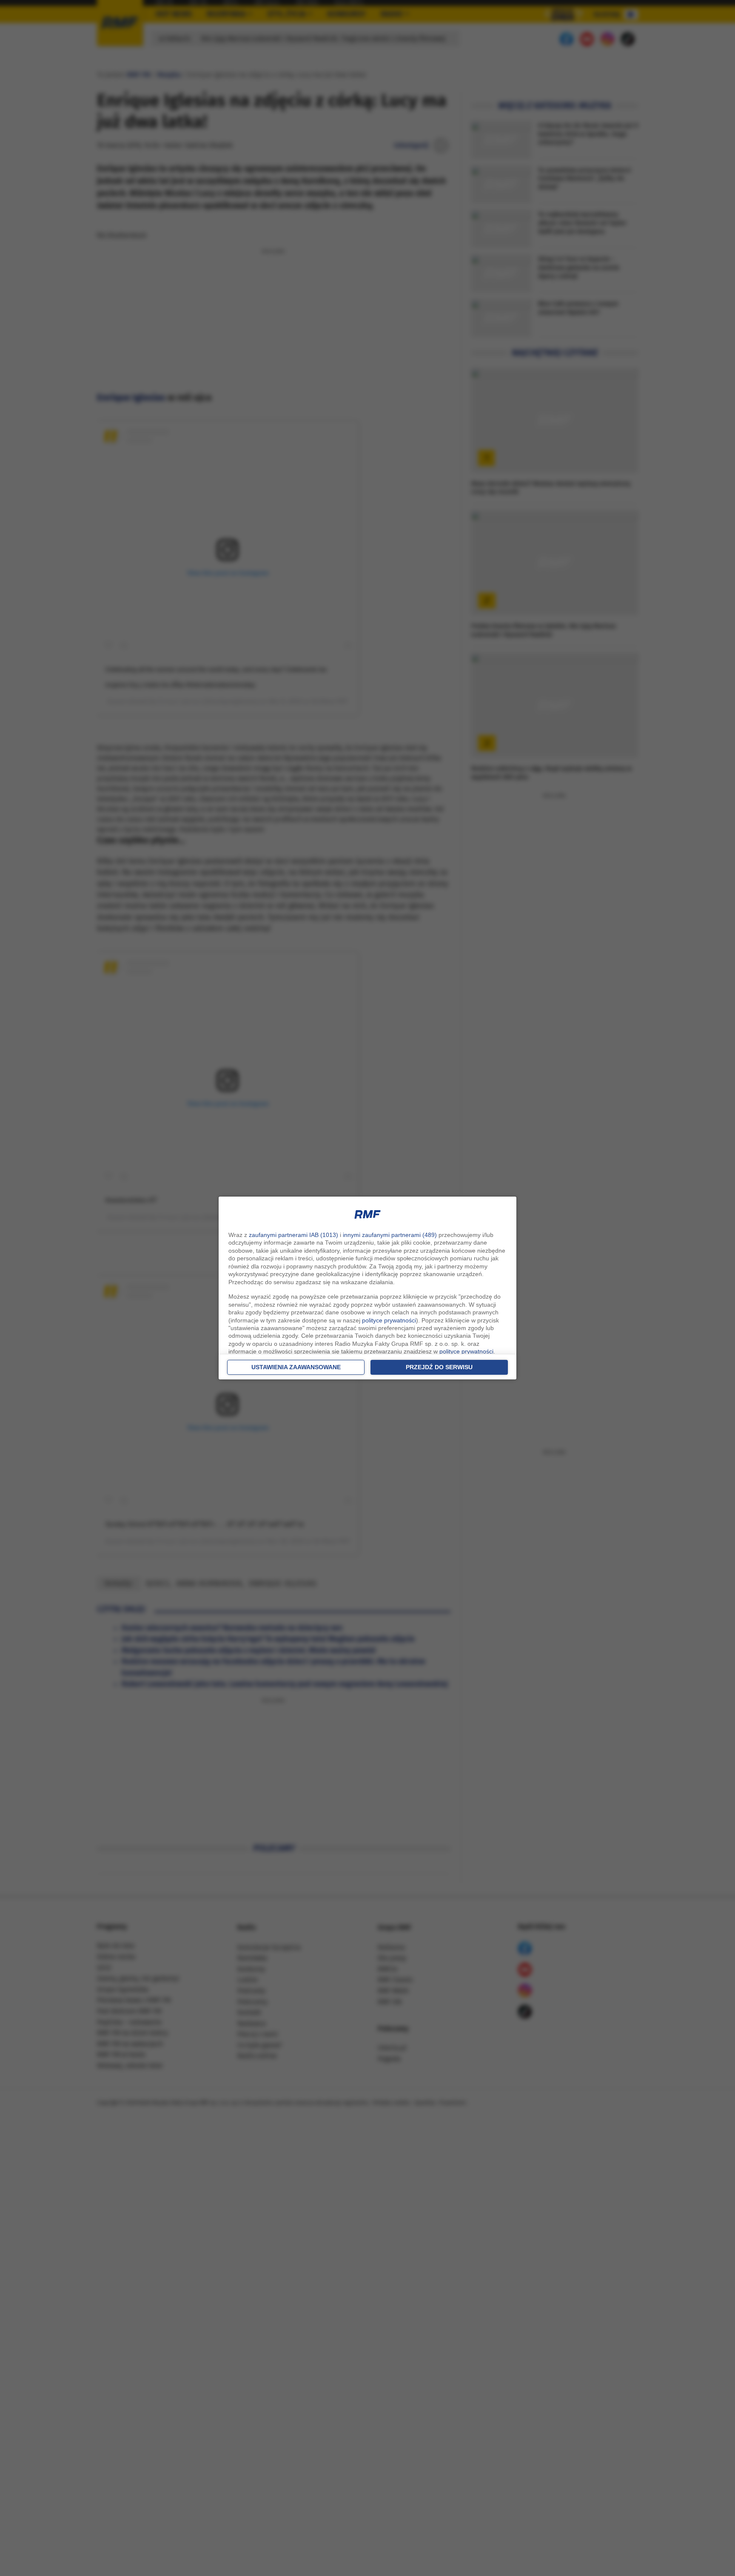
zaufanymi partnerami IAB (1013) (293, 1235)
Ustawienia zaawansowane (296, 1367)
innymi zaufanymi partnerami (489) (390, 1235)
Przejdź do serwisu (439, 1367)
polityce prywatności (389, 1320)
